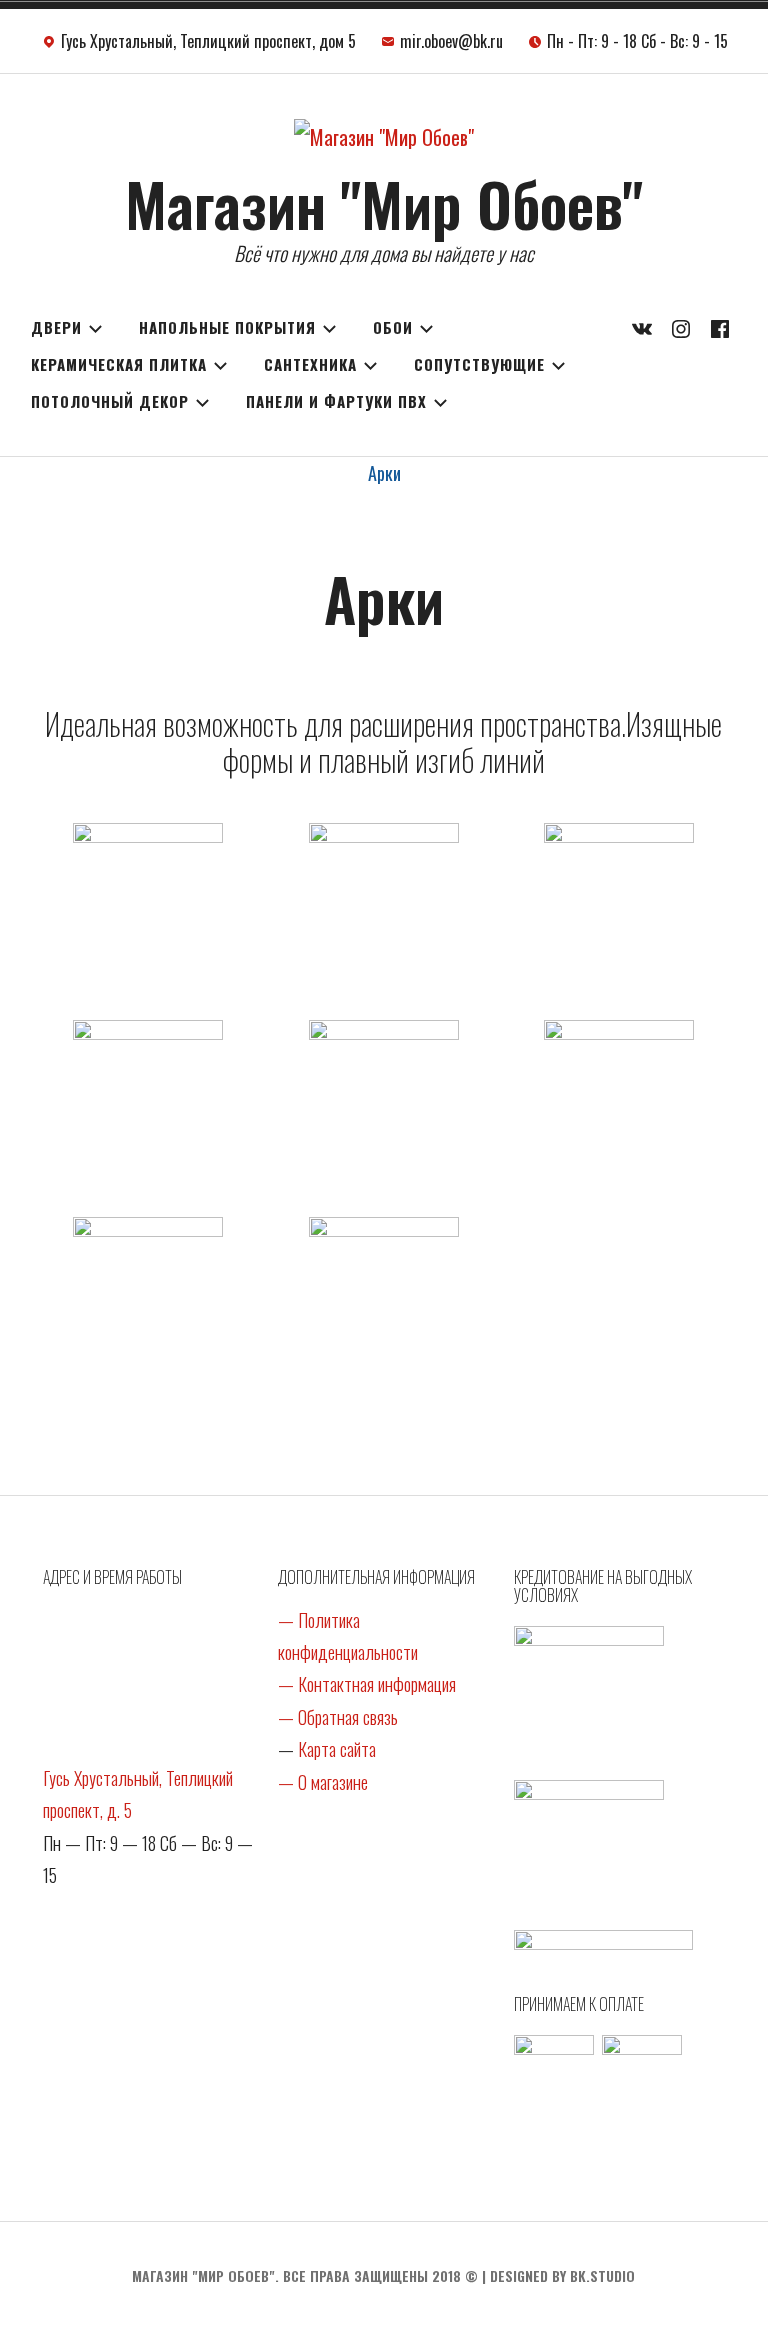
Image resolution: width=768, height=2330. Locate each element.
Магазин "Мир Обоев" (384, 202)
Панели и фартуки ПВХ (336, 401)
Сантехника (310, 364)
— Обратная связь (338, 1717)
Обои (393, 327)
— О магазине (323, 1782)
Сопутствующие (479, 364)
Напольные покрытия (227, 327)
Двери (56, 327)
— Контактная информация (367, 1684)
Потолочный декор (110, 401)
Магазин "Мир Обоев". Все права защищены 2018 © (305, 2275)
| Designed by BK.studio (558, 2275)
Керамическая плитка (119, 364)
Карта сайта (337, 1749)
